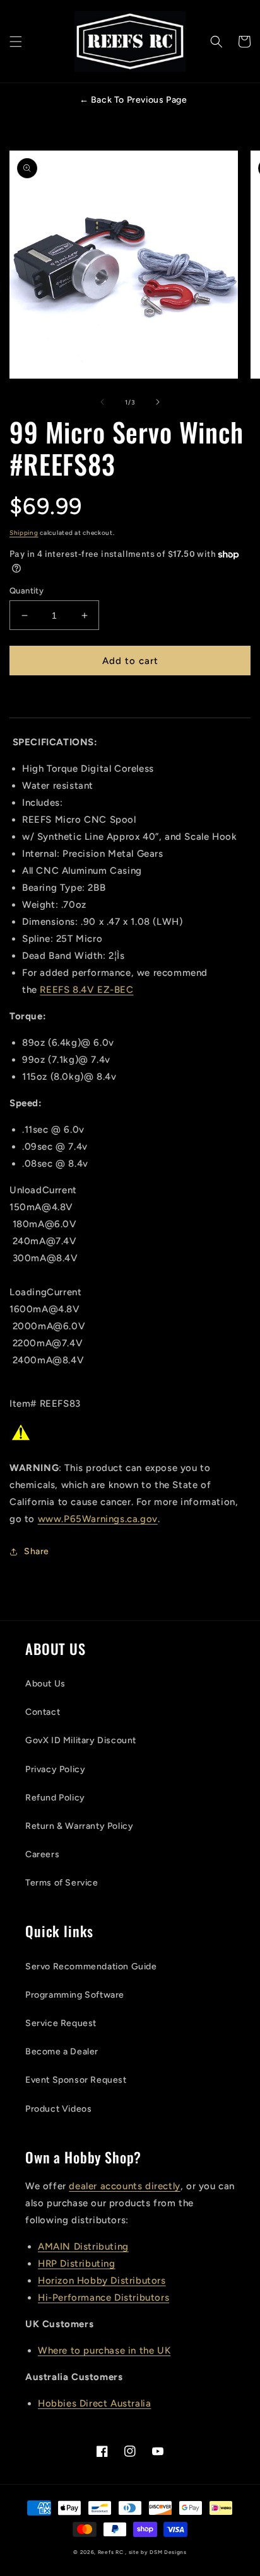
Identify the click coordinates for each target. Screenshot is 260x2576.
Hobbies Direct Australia (94, 2403)
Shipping (24, 533)
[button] (16, 42)
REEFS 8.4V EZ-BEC (86, 990)
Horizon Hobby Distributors (102, 2281)
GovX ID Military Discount (81, 1740)
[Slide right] (158, 402)
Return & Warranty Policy (79, 1826)
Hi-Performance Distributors (103, 2298)
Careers (42, 1854)
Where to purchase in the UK (104, 2350)
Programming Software (75, 1995)
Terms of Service (62, 1883)
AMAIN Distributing (83, 2247)
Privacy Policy (55, 1769)
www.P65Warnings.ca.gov (98, 1519)
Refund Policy (55, 1798)
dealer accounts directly (124, 2186)
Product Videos (58, 2109)
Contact (43, 1712)
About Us (45, 1684)
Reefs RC (111, 2552)
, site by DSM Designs (156, 2552)
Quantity (27, 591)
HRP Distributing (77, 2264)
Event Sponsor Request (76, 2080)
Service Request (61, 2023)
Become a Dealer (62, 2052)
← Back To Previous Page (133, 100)
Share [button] (37, 1551)
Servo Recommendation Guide (91, 1966)
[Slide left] (102, 402)
